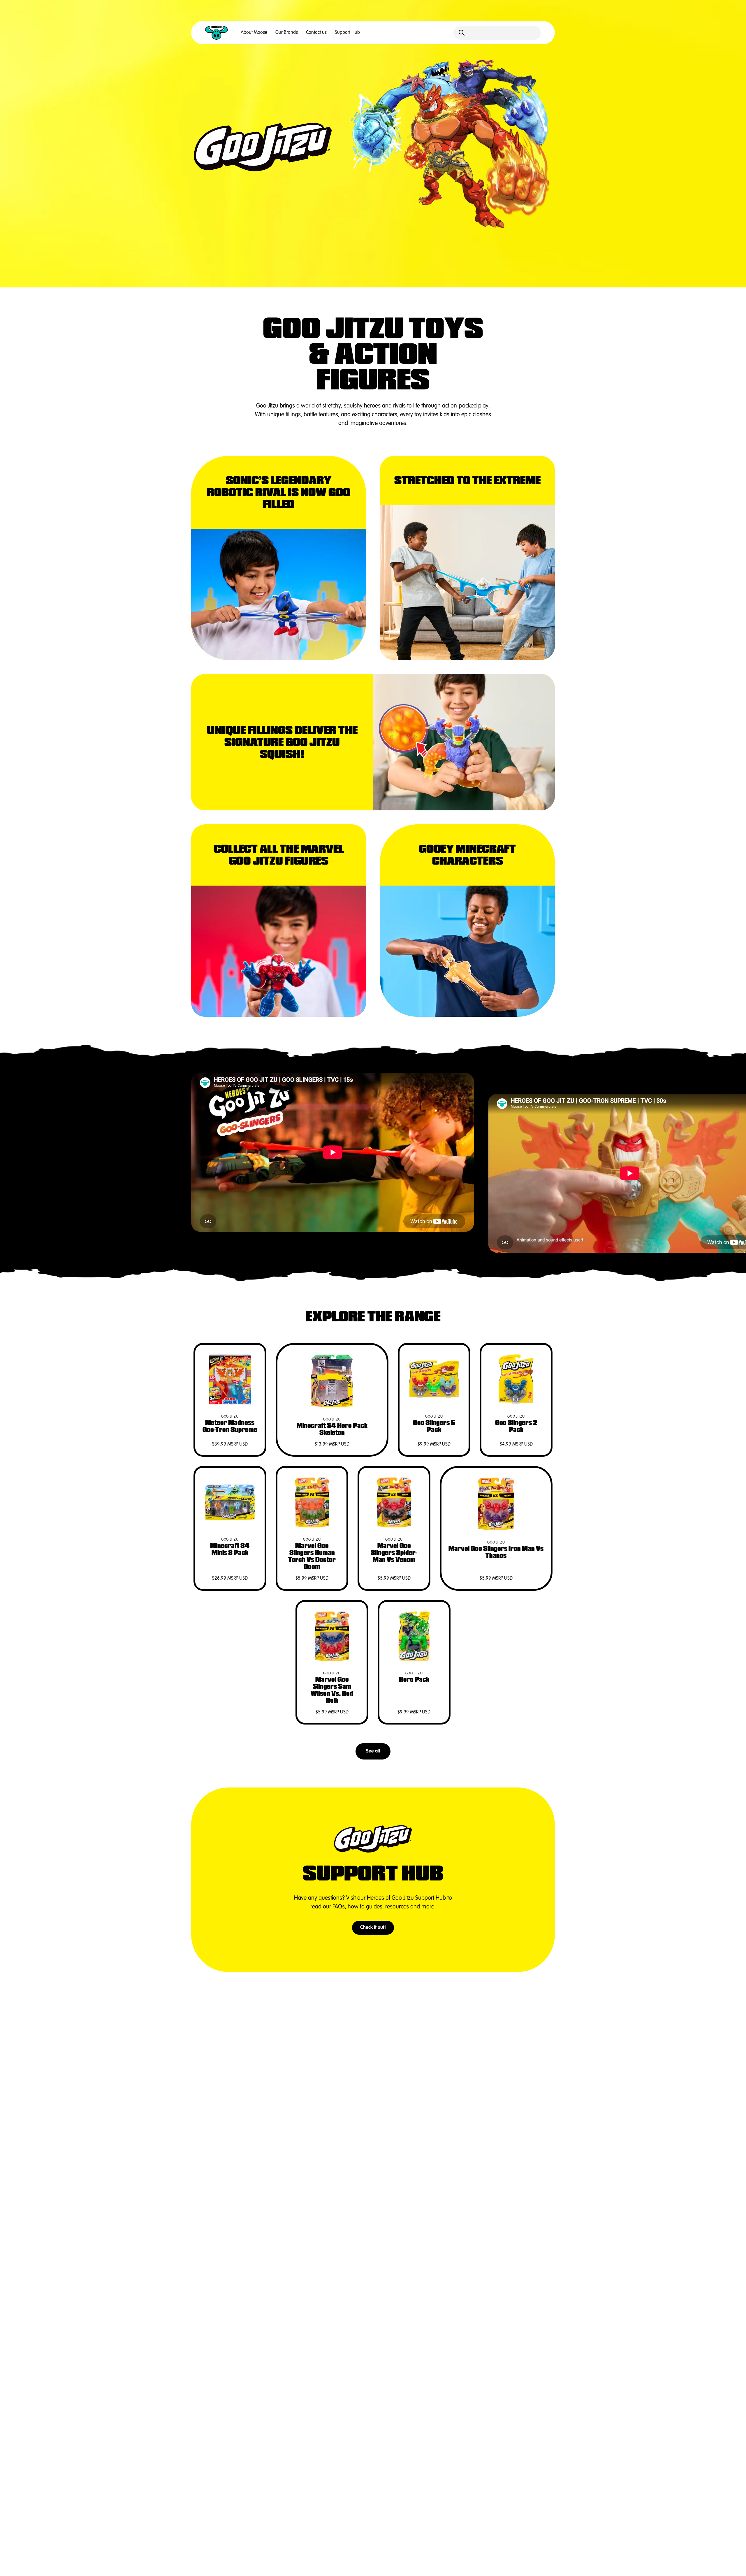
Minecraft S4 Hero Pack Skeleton (332, 1429)
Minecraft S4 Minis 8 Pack (230, 1549)
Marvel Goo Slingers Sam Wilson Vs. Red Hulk (332, 1690)
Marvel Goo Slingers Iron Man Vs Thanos (496, 1552)
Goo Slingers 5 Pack (434, 1426)
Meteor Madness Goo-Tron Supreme (230, 1426)
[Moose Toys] (217, 33)
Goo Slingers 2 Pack (516, 1426)
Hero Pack (414, 1680)
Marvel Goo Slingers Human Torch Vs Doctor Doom (312, 1556)
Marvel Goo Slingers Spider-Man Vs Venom (394, 1553)
